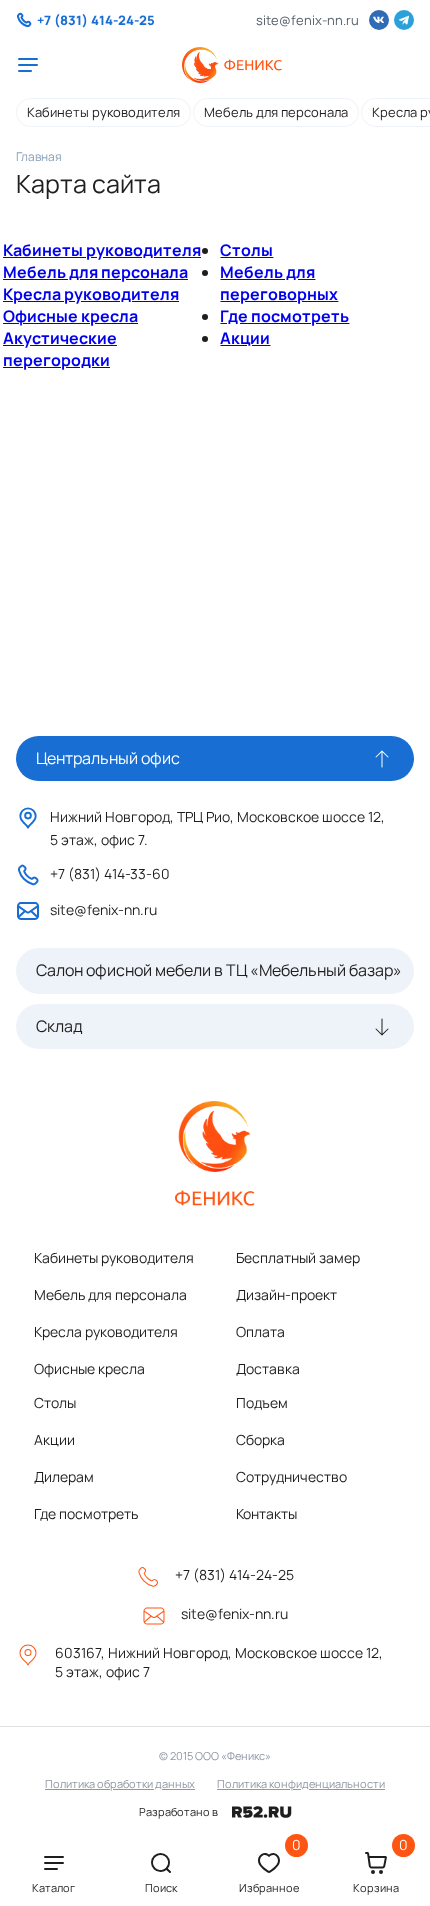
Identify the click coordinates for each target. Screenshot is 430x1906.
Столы (246, 250)
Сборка (260, 1439)
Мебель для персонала (276, 112)
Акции (245, 338)
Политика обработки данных (120, 1783)
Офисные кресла (70, 316)
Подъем (262, 1402)
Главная (39, 156)
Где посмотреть (284, 316)
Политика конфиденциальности (301, 1783)
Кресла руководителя (91, 294)
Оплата (260, 1331)
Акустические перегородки (60, 349)
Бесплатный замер (298, 1257)
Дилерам (64, 1476)
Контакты (266, 1513)
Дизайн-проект (286, 1294)
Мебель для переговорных (279, 283)
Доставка (268, 1368)
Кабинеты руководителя (103, 112)
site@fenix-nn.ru (307, 20)
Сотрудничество (291, 1476)
